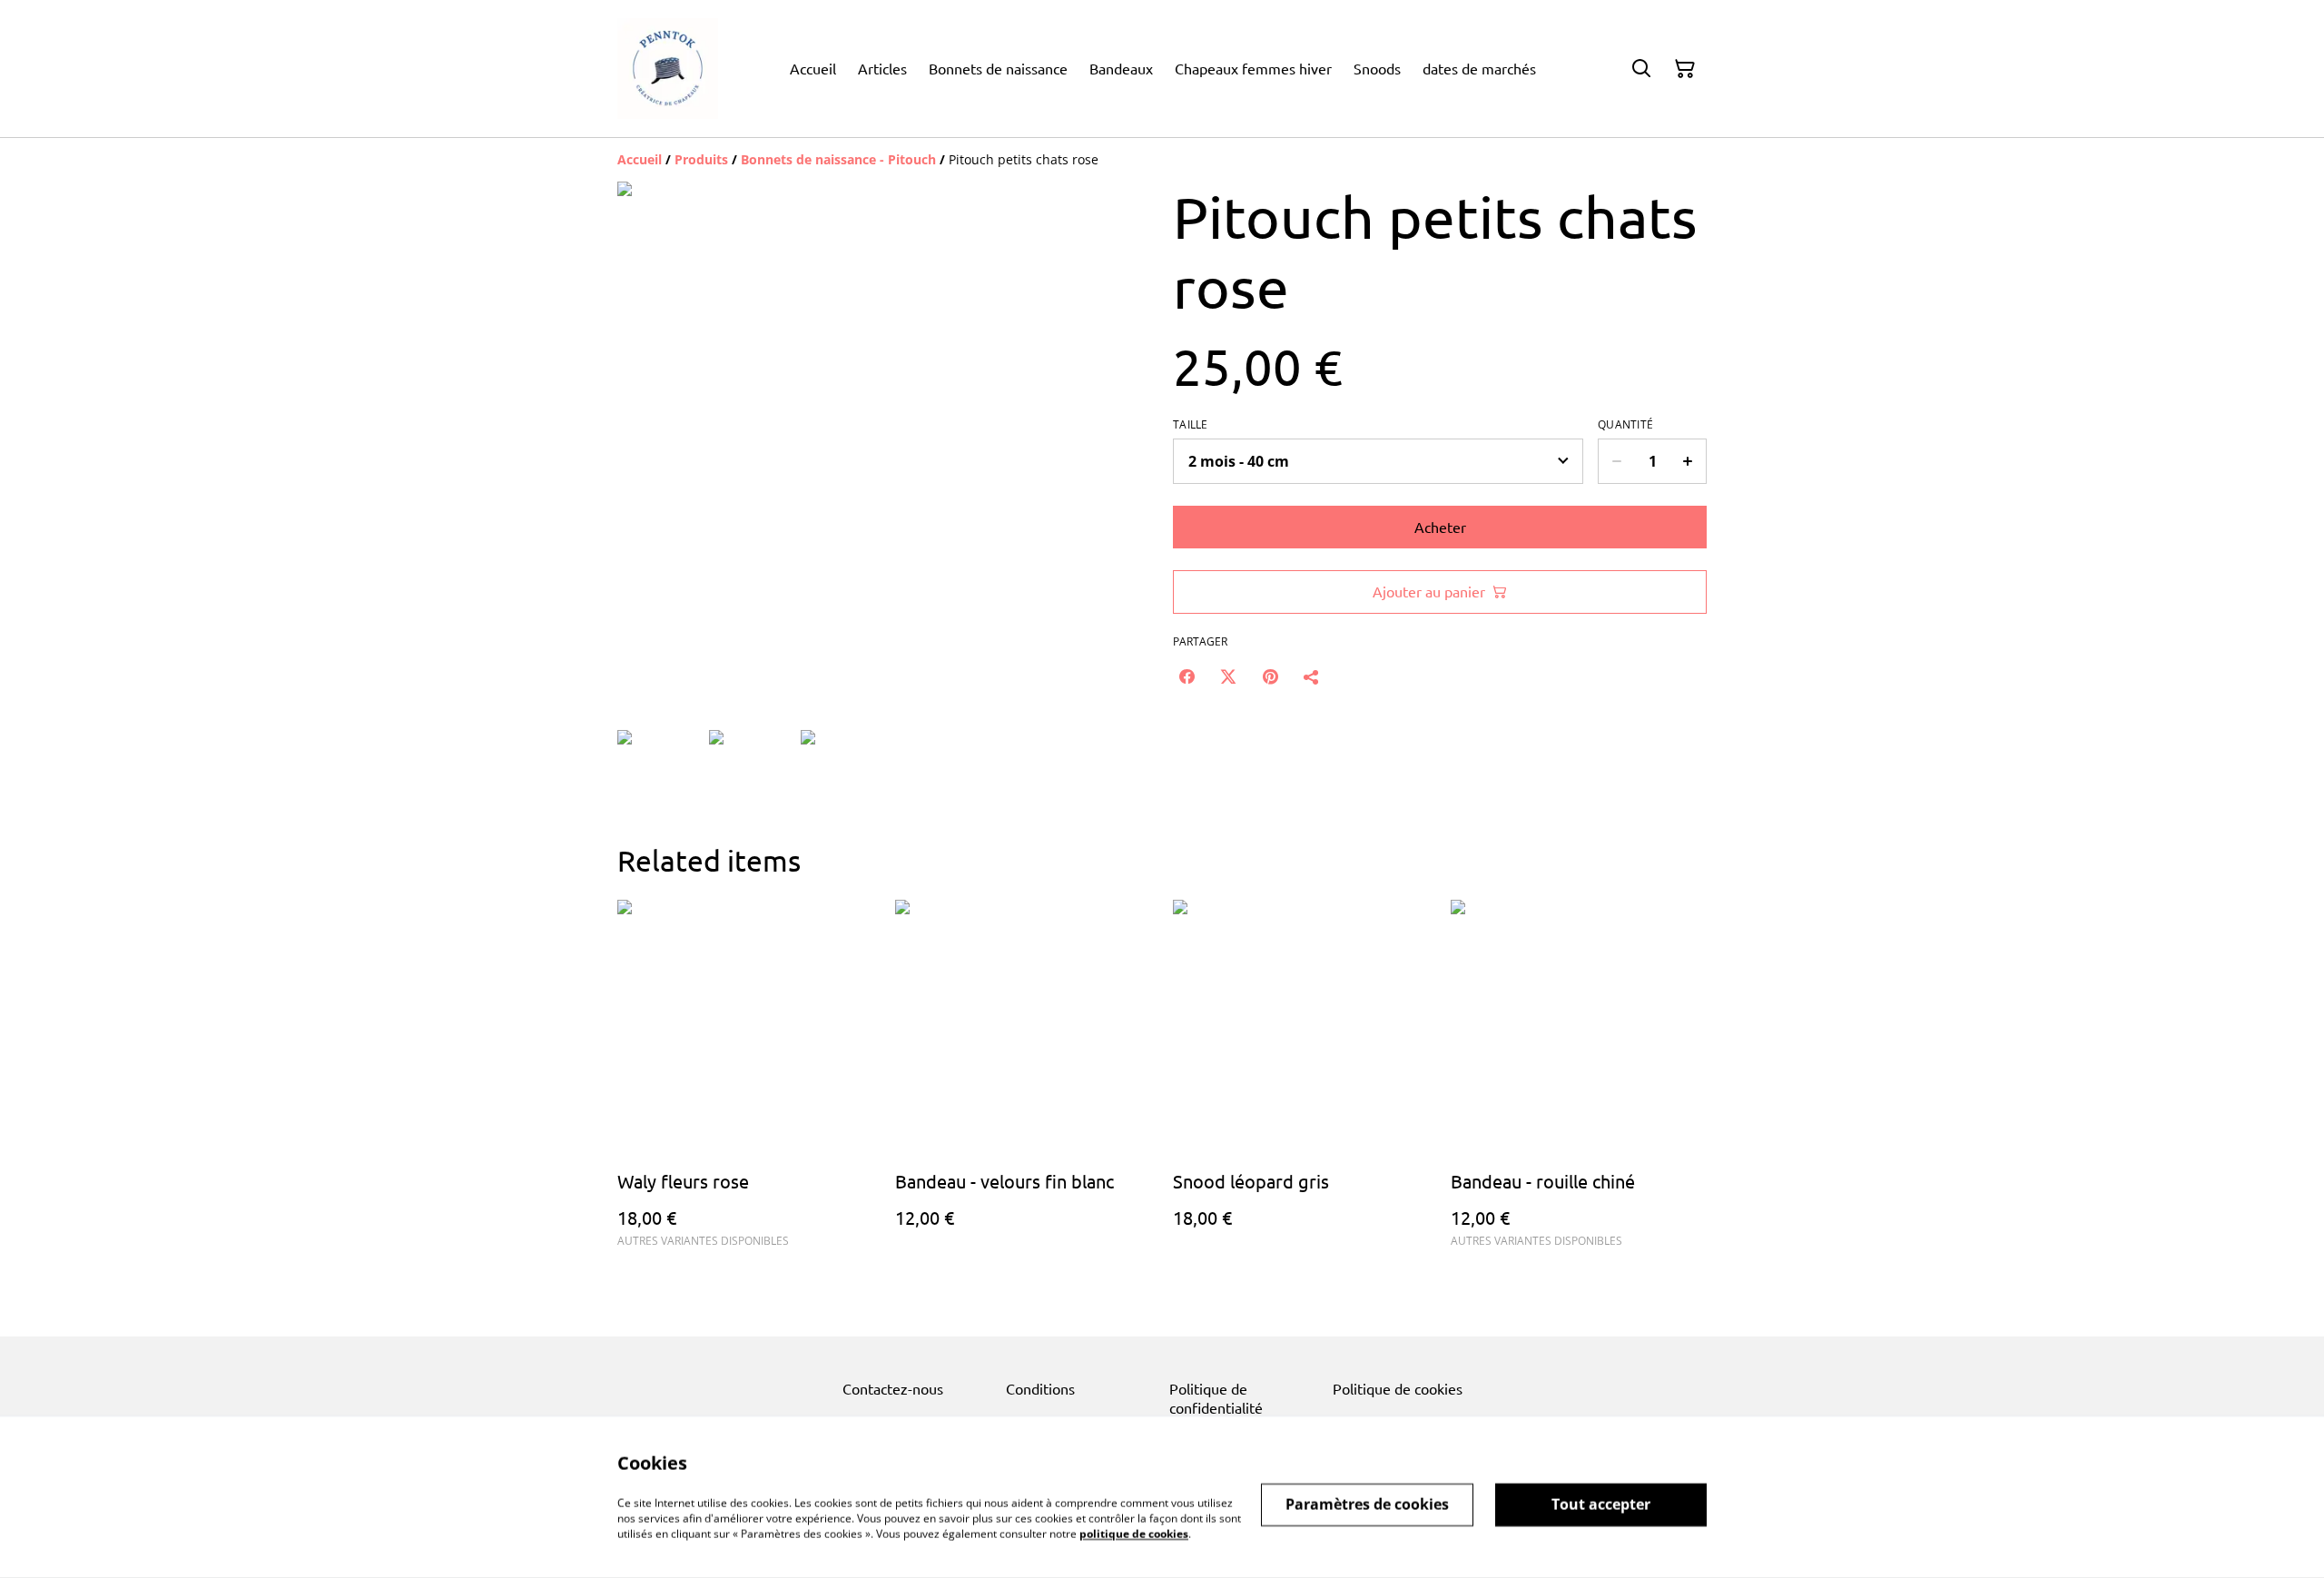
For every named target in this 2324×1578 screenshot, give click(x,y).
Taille (1191, 425)
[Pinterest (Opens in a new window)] (1270, 676)
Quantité (1625, 425)
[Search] (1641, 69)
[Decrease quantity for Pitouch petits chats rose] (1616, 461)
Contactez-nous (893, 1388)
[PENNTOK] (668, 69)
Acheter (1440, 527)
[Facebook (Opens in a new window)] (1187, 676)
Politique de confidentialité (1216, 1397)
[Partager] (1312, 676)
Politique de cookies (1398, 1388)
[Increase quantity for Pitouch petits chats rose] (1688, 461)
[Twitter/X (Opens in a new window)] (1228, 676)
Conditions (1040, 1388)
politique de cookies (1134, 1533)
